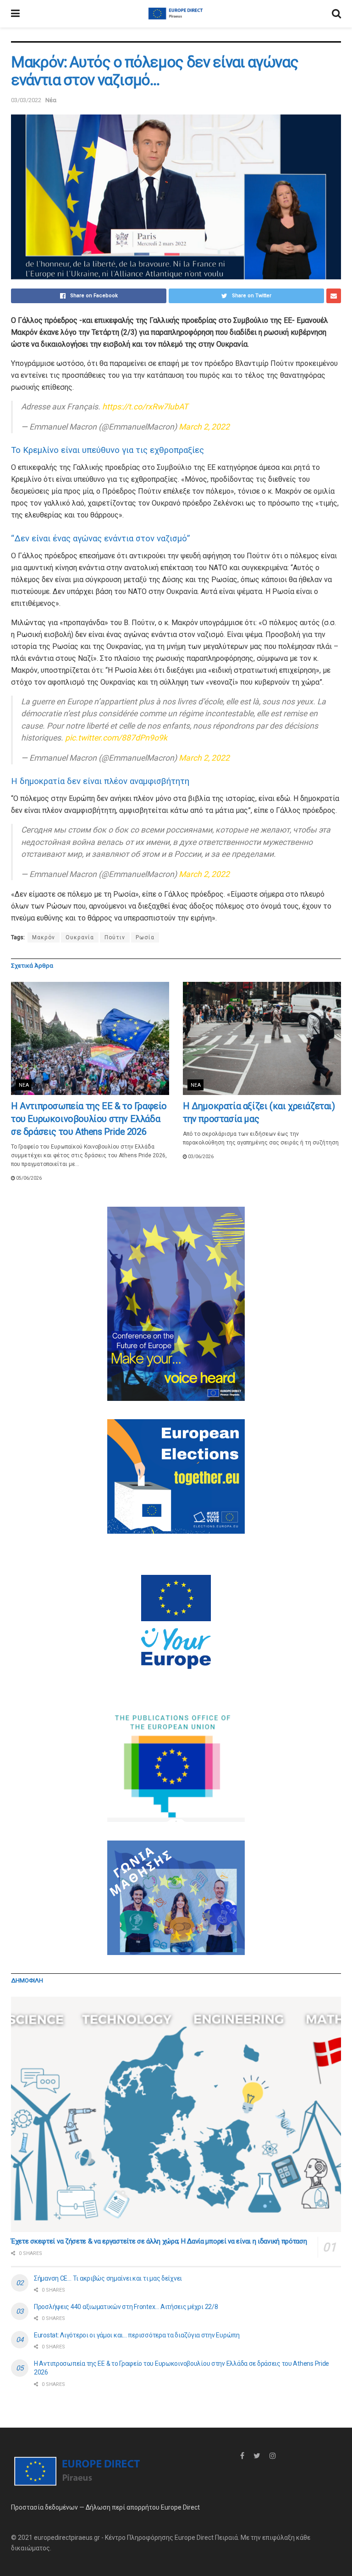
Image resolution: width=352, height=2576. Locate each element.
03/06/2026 (200, 1157)
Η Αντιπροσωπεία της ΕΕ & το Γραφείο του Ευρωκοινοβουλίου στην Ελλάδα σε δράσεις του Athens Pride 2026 (89, 1119)
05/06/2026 (28, 1178)
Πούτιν (115, 937)
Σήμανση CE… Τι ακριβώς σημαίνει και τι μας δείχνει (108, 2278)
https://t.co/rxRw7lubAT (145, 407)
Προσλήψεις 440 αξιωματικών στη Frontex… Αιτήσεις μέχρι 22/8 (126, 2307)
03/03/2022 (26, 100)
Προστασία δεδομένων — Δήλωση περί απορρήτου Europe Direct (105, 2507)
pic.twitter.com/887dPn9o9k (116, 738)
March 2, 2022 (204, 427)
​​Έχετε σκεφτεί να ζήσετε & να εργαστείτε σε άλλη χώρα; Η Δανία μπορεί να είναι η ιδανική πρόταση (159, 2241)
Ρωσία (145, 937)
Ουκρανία (80, 937)
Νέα (51, 100)
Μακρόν (44, 937)
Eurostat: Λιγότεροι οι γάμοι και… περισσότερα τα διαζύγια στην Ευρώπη (137, 2335)
